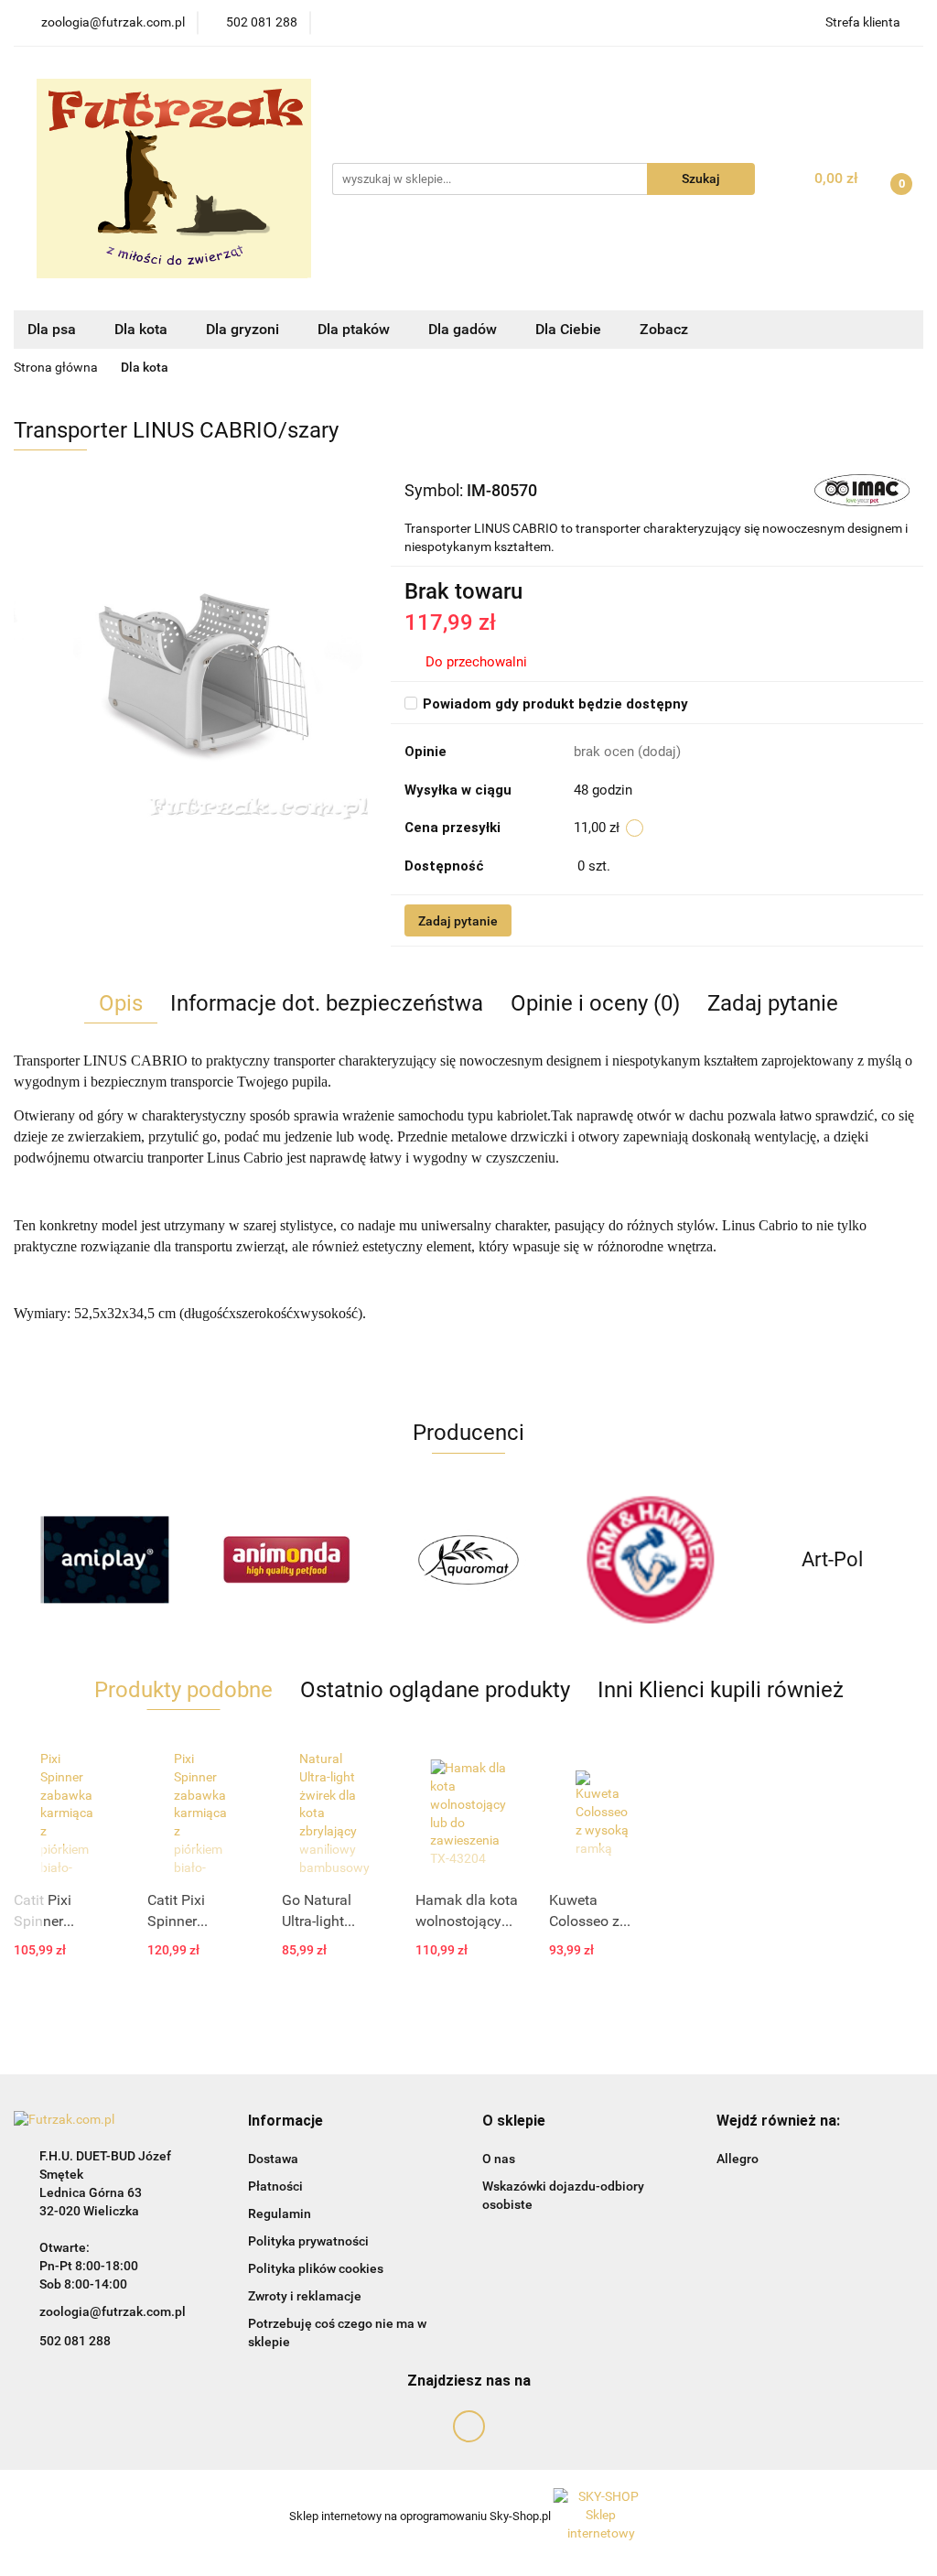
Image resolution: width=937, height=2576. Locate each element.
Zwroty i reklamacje (305, 2296)
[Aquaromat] (287, 1560)
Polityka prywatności (308, 2241)
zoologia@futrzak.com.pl (113, 2311)
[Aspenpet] (832, 1560)
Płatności (275, 2186)
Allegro (738, 2159)
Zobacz (666, 329)
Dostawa (273, 2159)
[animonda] (105, 1560)
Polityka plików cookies (316, 2268)
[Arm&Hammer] (469, 1560)
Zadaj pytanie (458, 921)
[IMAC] (862, 490)
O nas (499, 2159)
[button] (285, 2121)
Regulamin (280, 2213)
